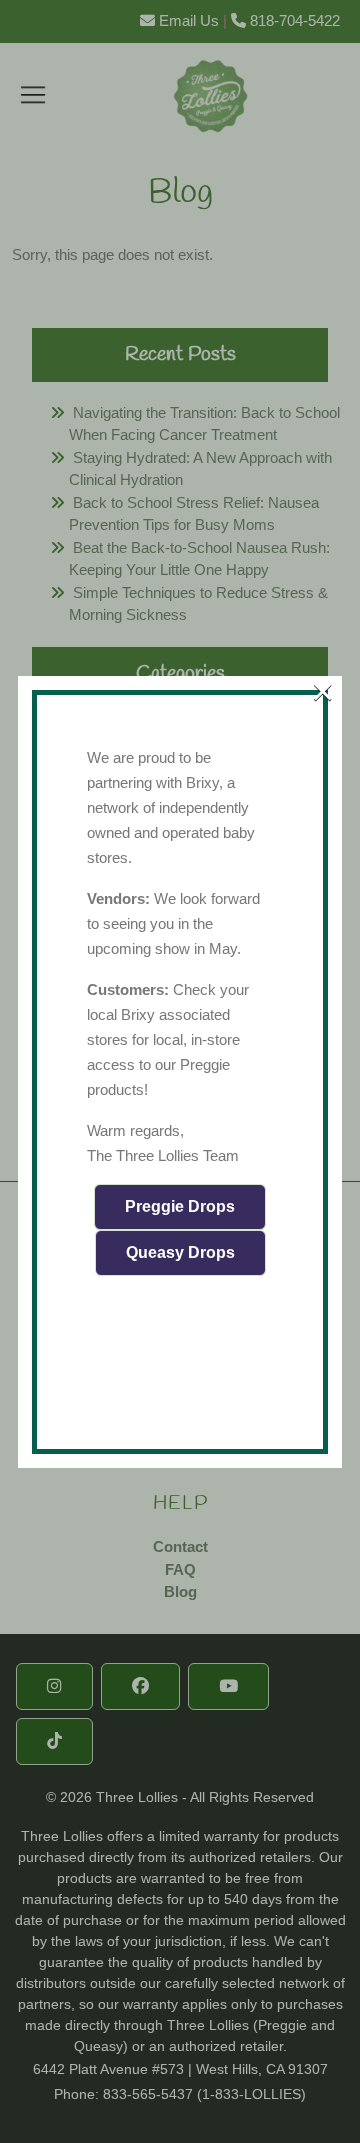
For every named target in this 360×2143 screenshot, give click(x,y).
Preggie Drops (180, 1206)
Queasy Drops (180, 1252)
